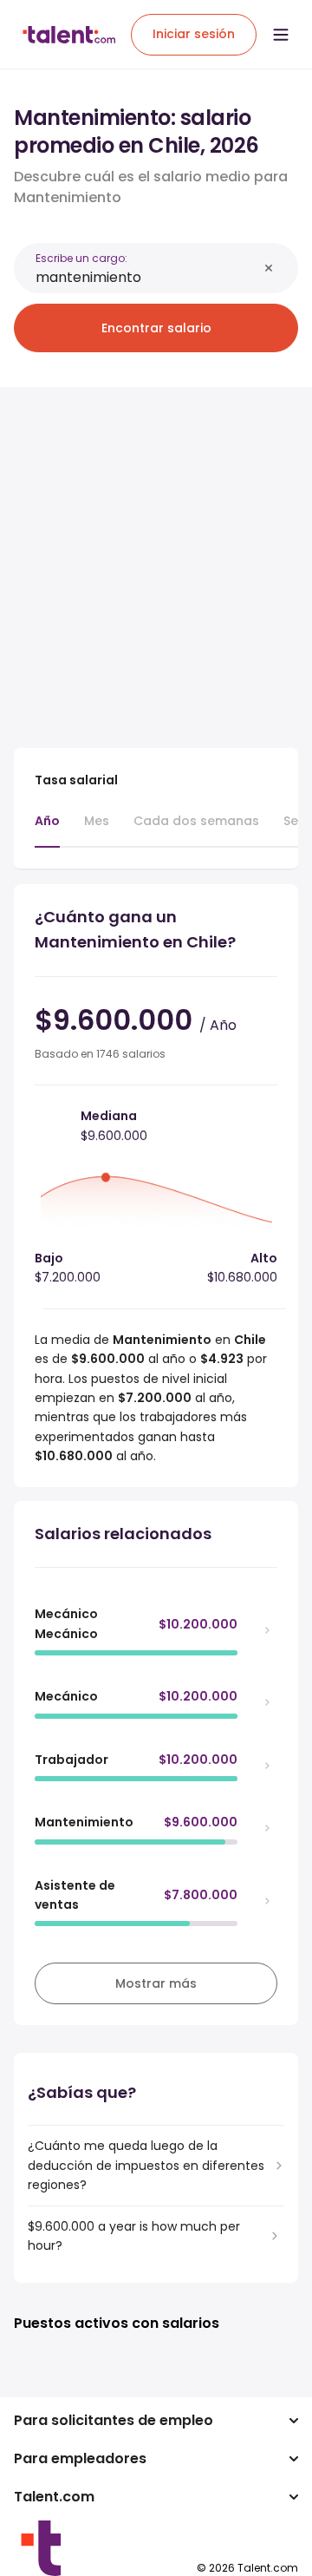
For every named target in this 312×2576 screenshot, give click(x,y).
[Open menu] (281, 35)
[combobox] (146, 277)
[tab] (47, 829)
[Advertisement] (156, 557)
